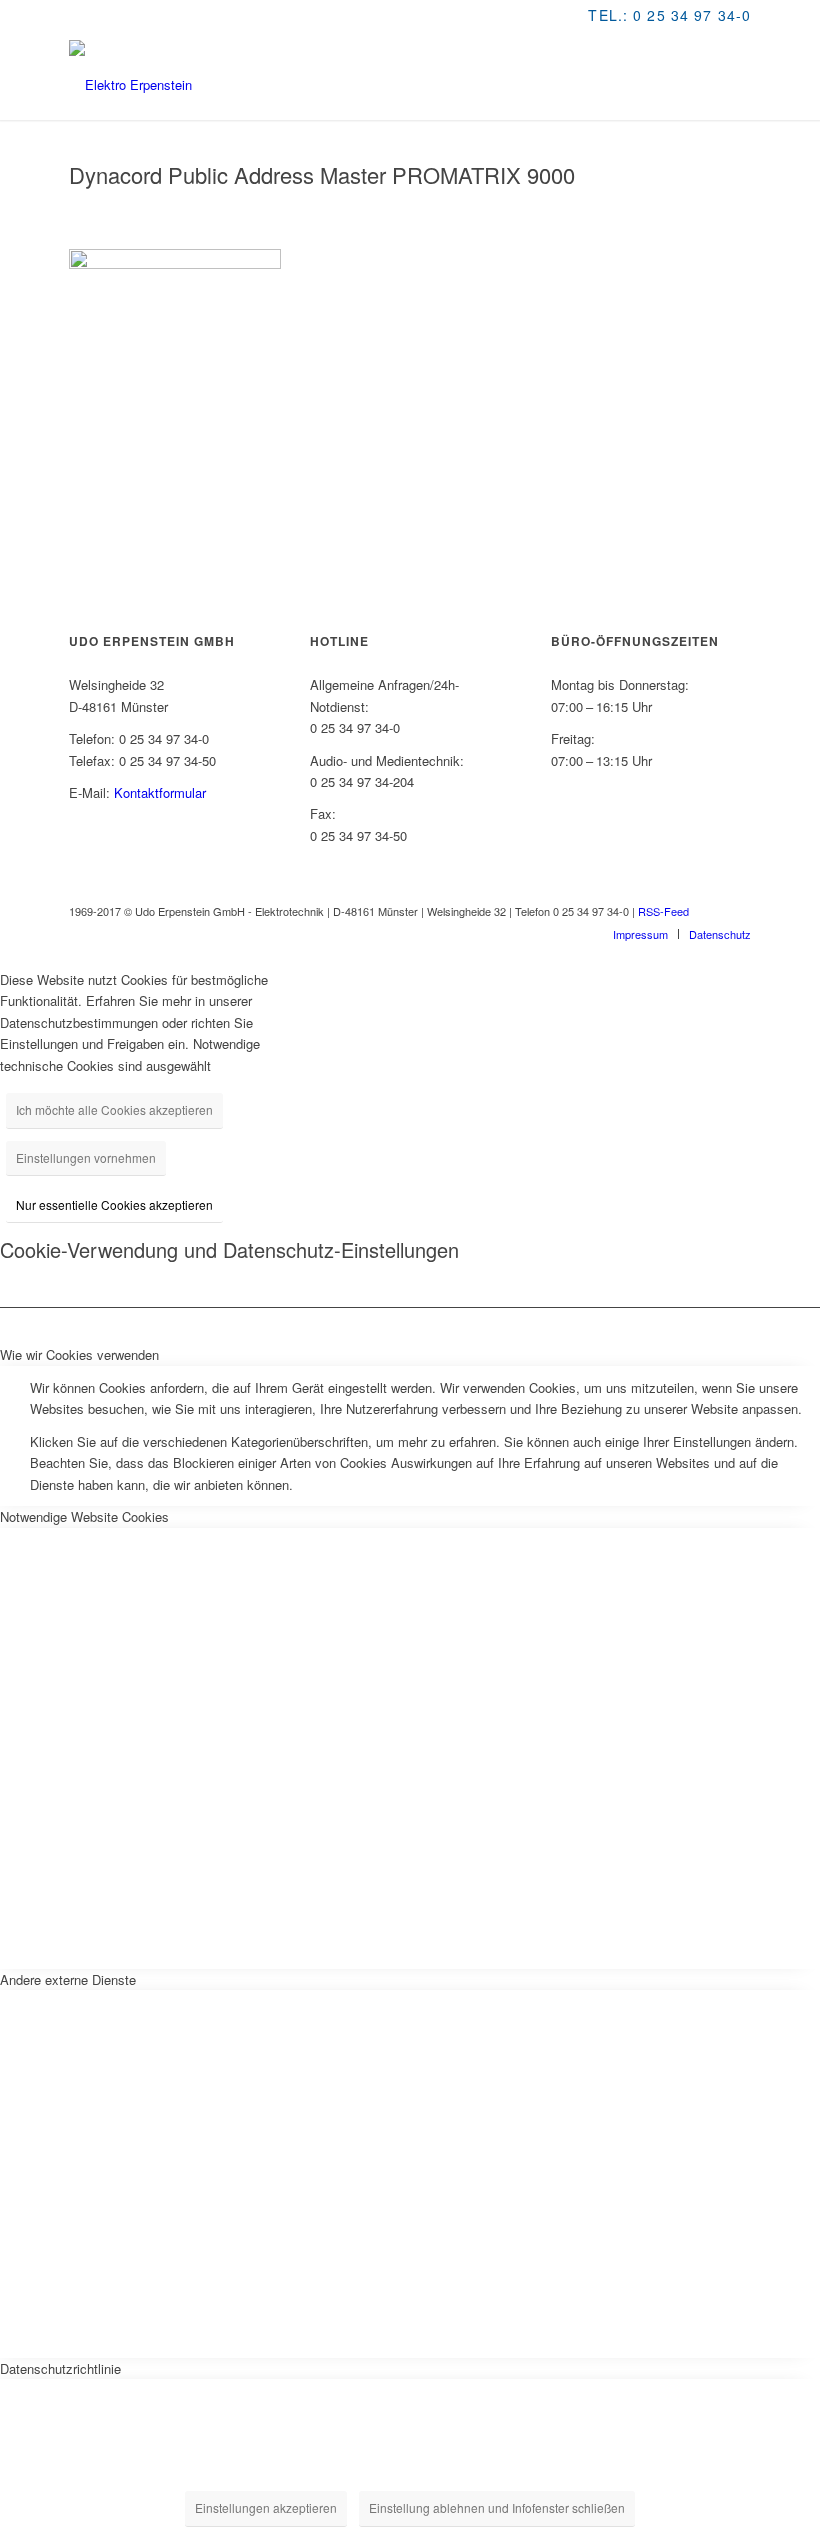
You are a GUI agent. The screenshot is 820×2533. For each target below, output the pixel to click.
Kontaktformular (160, 792)
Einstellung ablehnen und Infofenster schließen (497, 2507)
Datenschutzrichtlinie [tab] (60, 2368)
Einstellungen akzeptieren (266, 2507)
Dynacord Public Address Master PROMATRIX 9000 (322, 174)
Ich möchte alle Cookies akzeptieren (114, 1109)
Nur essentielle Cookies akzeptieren (114, 1204)
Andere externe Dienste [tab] (68, 1979)
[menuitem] (640, 934)
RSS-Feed (663, 911)
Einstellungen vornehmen (86, 1157)
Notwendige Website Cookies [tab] (84, 1516)
